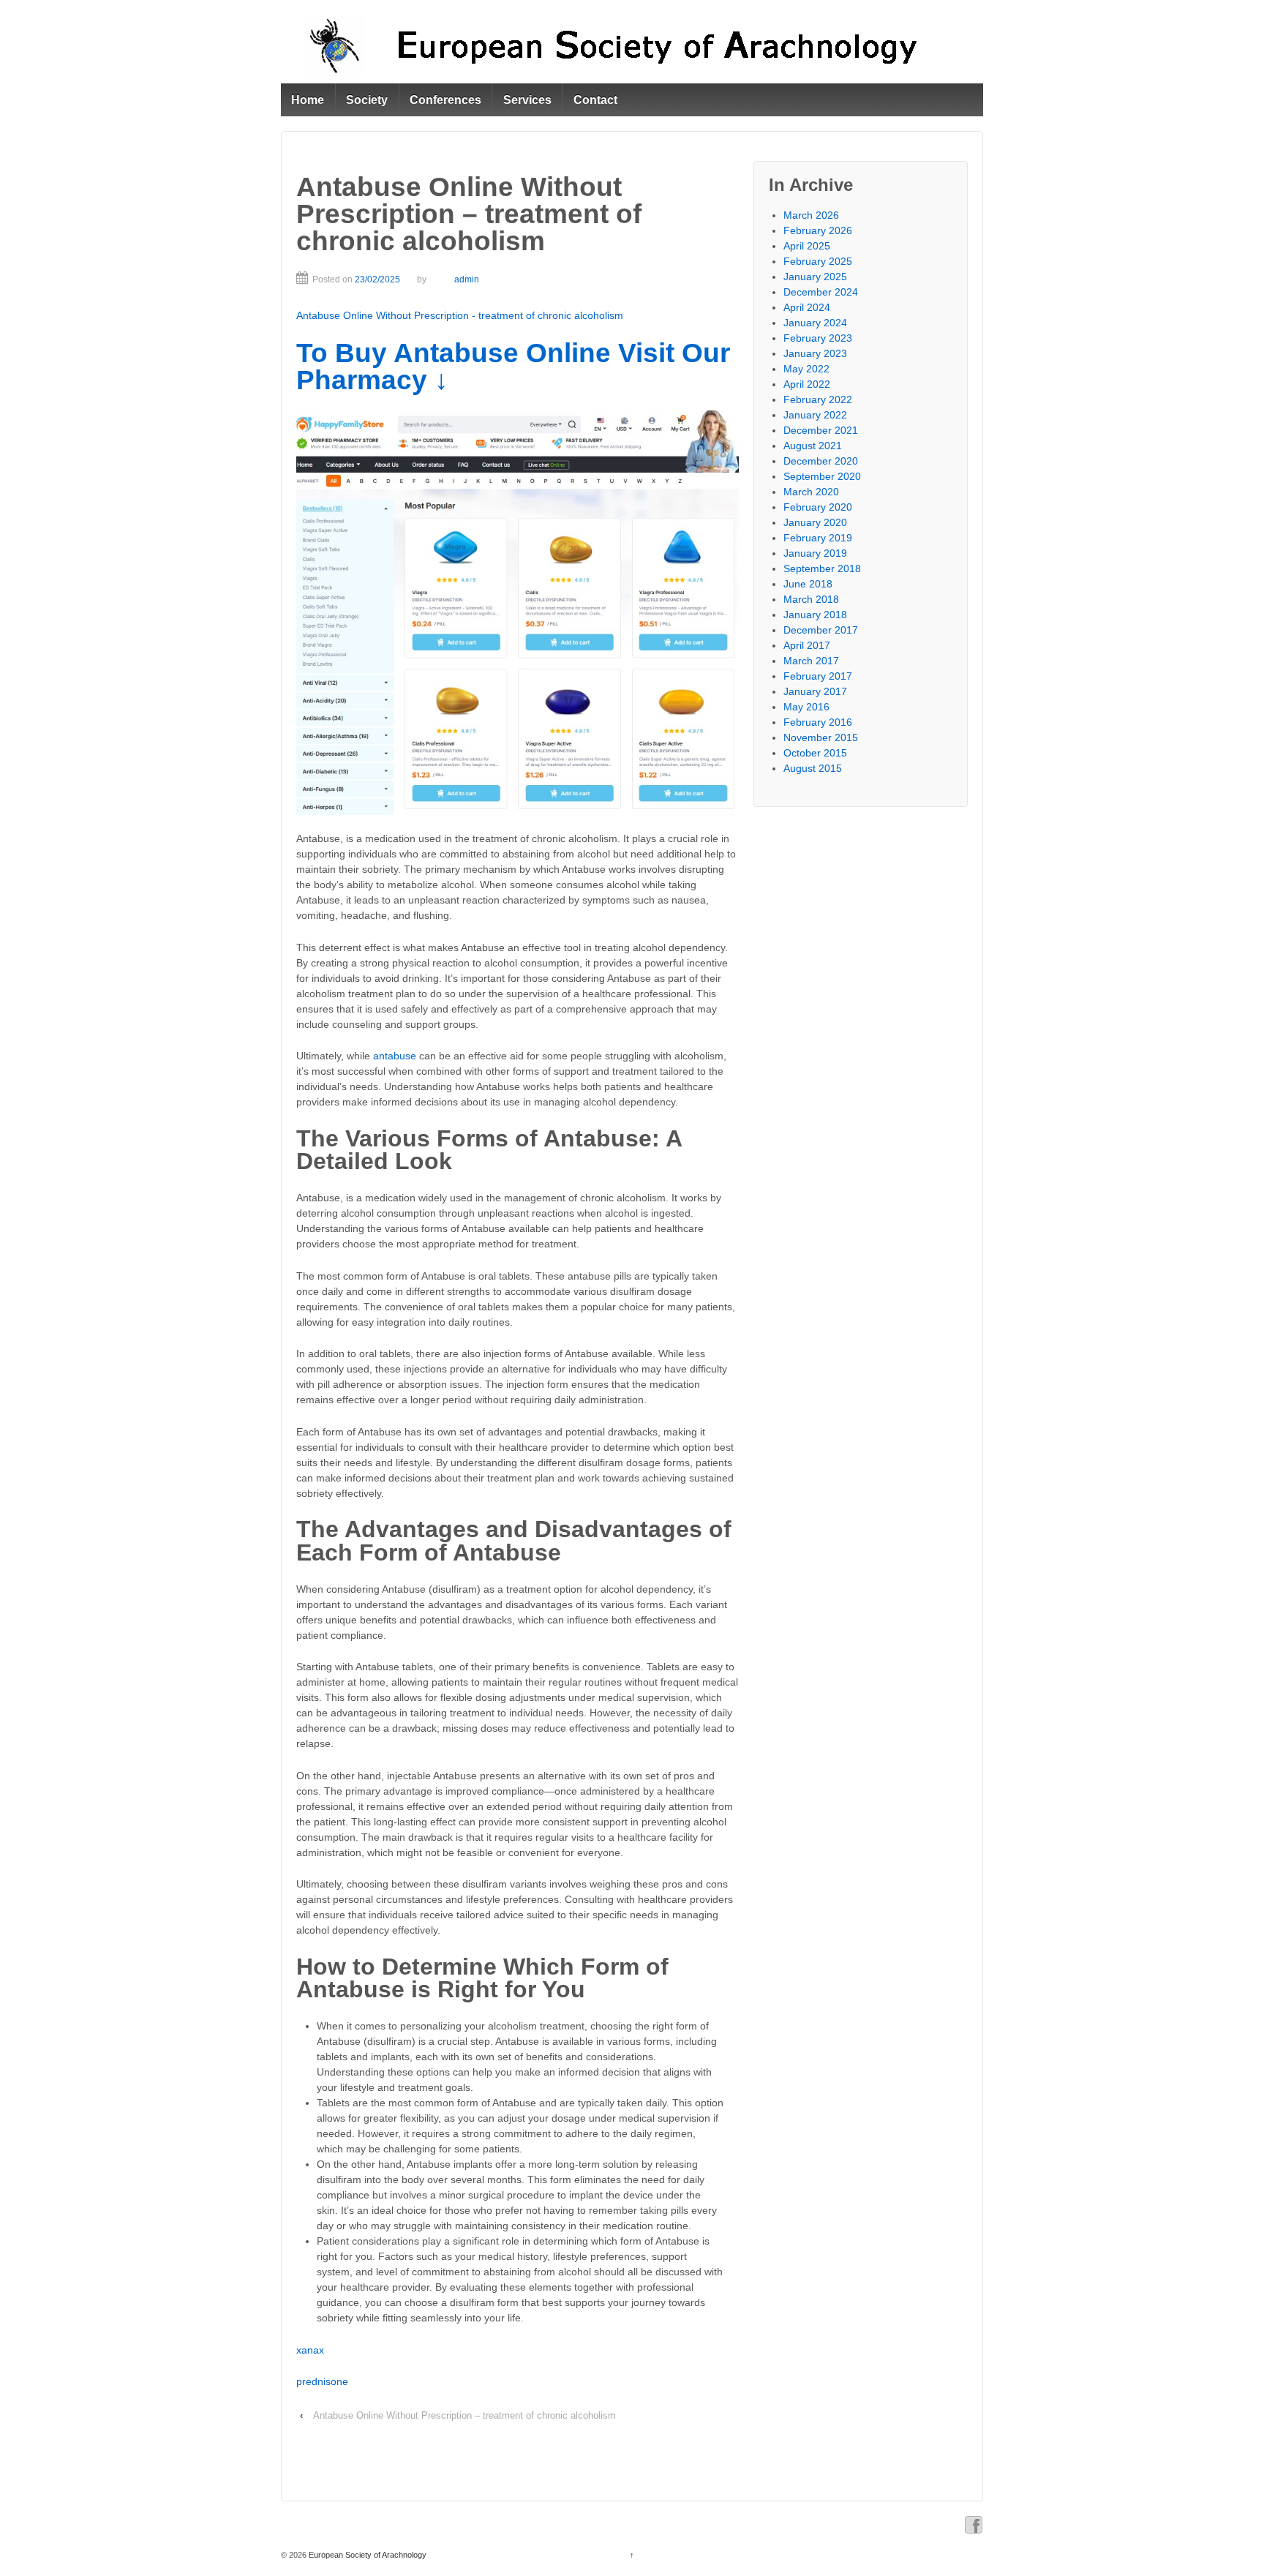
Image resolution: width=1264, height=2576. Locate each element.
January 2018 (815, 615)
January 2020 (815, 522)
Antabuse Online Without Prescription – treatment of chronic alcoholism (464, 2415)
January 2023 (815, 353)
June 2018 (808, 584)
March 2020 (811, 492)
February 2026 (818, 230)
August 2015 (813, 768)
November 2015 (821, 737)
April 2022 (807, 384)
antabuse (395, 1056)
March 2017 (811, 661)
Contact (595, 100)
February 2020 (818, 507)
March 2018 (811, 599)
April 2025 (807, 246)
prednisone (322, 2381)
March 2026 (811, 215)
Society (367, 100)
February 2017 (818, 676)
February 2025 (818, 261)
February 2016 (818, 722)
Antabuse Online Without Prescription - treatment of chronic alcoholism (460, 315)
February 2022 (818, 399)
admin (467, 279)
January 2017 (815, 691)
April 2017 (807, 645)
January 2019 (815, 553)
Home (308, 100)
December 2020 (821, 461)
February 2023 (818, 338)
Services (527, 100)
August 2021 (813, 446)
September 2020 (822, 476)
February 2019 (818, 538)
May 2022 (806, 369)
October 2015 (815, 753)
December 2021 (821, 430)
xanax (310, 2350)
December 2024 (821, 292)
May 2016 (806, 707)
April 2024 (807, 307)
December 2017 (821, 630)
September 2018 (822, 568)
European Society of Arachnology (366, 2555)
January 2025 (815, 277)
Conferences (445, 100)
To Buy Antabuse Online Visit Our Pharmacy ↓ (513, 367)
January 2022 (815, 415)
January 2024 (815, 323)
